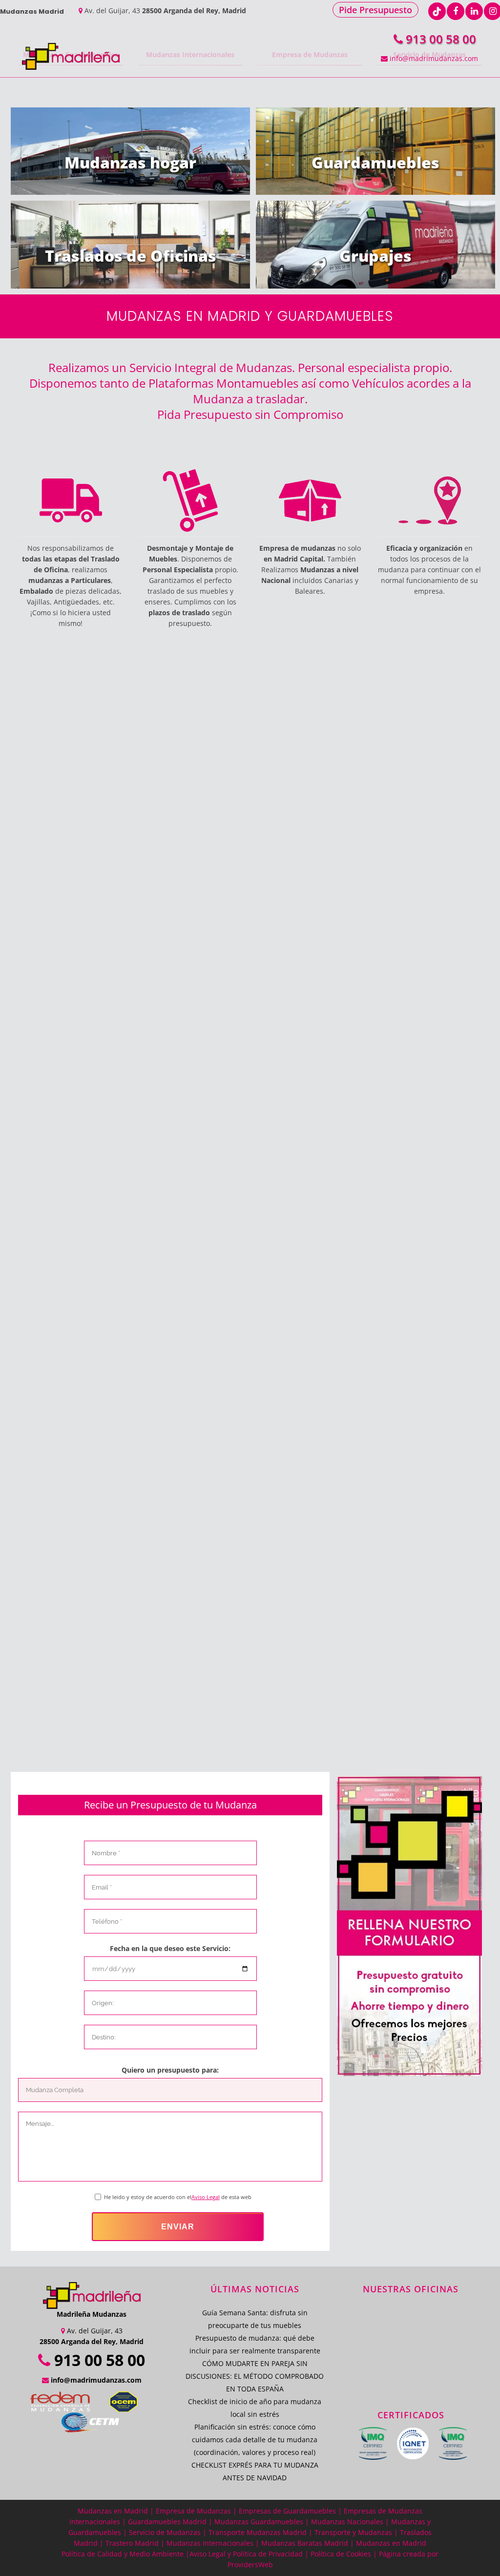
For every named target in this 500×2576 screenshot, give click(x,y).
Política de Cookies (341, 2554)
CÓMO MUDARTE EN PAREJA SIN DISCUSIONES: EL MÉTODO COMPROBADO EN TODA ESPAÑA (255, 2376)
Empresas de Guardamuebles (287, 2511)
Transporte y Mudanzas (353, 2532)
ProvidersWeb (250, 2565)
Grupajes (375, 256)
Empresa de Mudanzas (193, 2511)
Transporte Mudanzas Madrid (258, 2532)
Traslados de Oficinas (131, 256)
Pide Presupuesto (375, 10)
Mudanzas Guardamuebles (259, 2522)
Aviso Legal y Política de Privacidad (246, 2554)
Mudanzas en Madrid (113, 2511)
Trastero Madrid (132, 2543)
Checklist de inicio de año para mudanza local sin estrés (255, 2408)
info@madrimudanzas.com (433, 58)
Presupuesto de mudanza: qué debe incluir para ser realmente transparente (255, 2344)
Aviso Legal (206, 2197)
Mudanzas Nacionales (347, 2522)
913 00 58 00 (439, 39)
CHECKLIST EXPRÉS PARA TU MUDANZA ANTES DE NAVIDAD (255, 2471)
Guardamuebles (375, 162)
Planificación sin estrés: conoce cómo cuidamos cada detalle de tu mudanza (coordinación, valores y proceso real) (255, 2440)
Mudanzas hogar (130, 162)
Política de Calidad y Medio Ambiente (123, 2554)
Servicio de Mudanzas (165, 2532)
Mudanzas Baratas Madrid (305, 2543)
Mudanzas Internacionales (211, 2543)
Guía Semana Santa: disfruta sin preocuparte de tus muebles (255, 2319)
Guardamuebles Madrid (167, 2522)
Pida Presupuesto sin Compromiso (250, 414)
